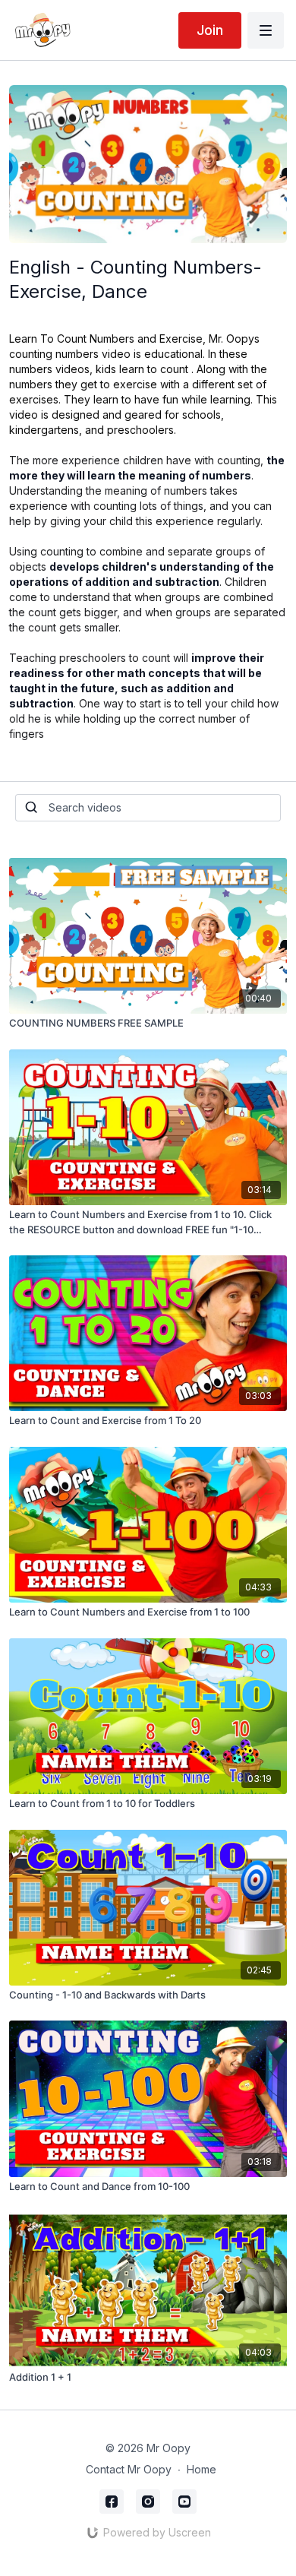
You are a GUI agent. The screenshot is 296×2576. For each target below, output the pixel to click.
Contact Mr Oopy (129, 2469)
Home (202, 2469)
